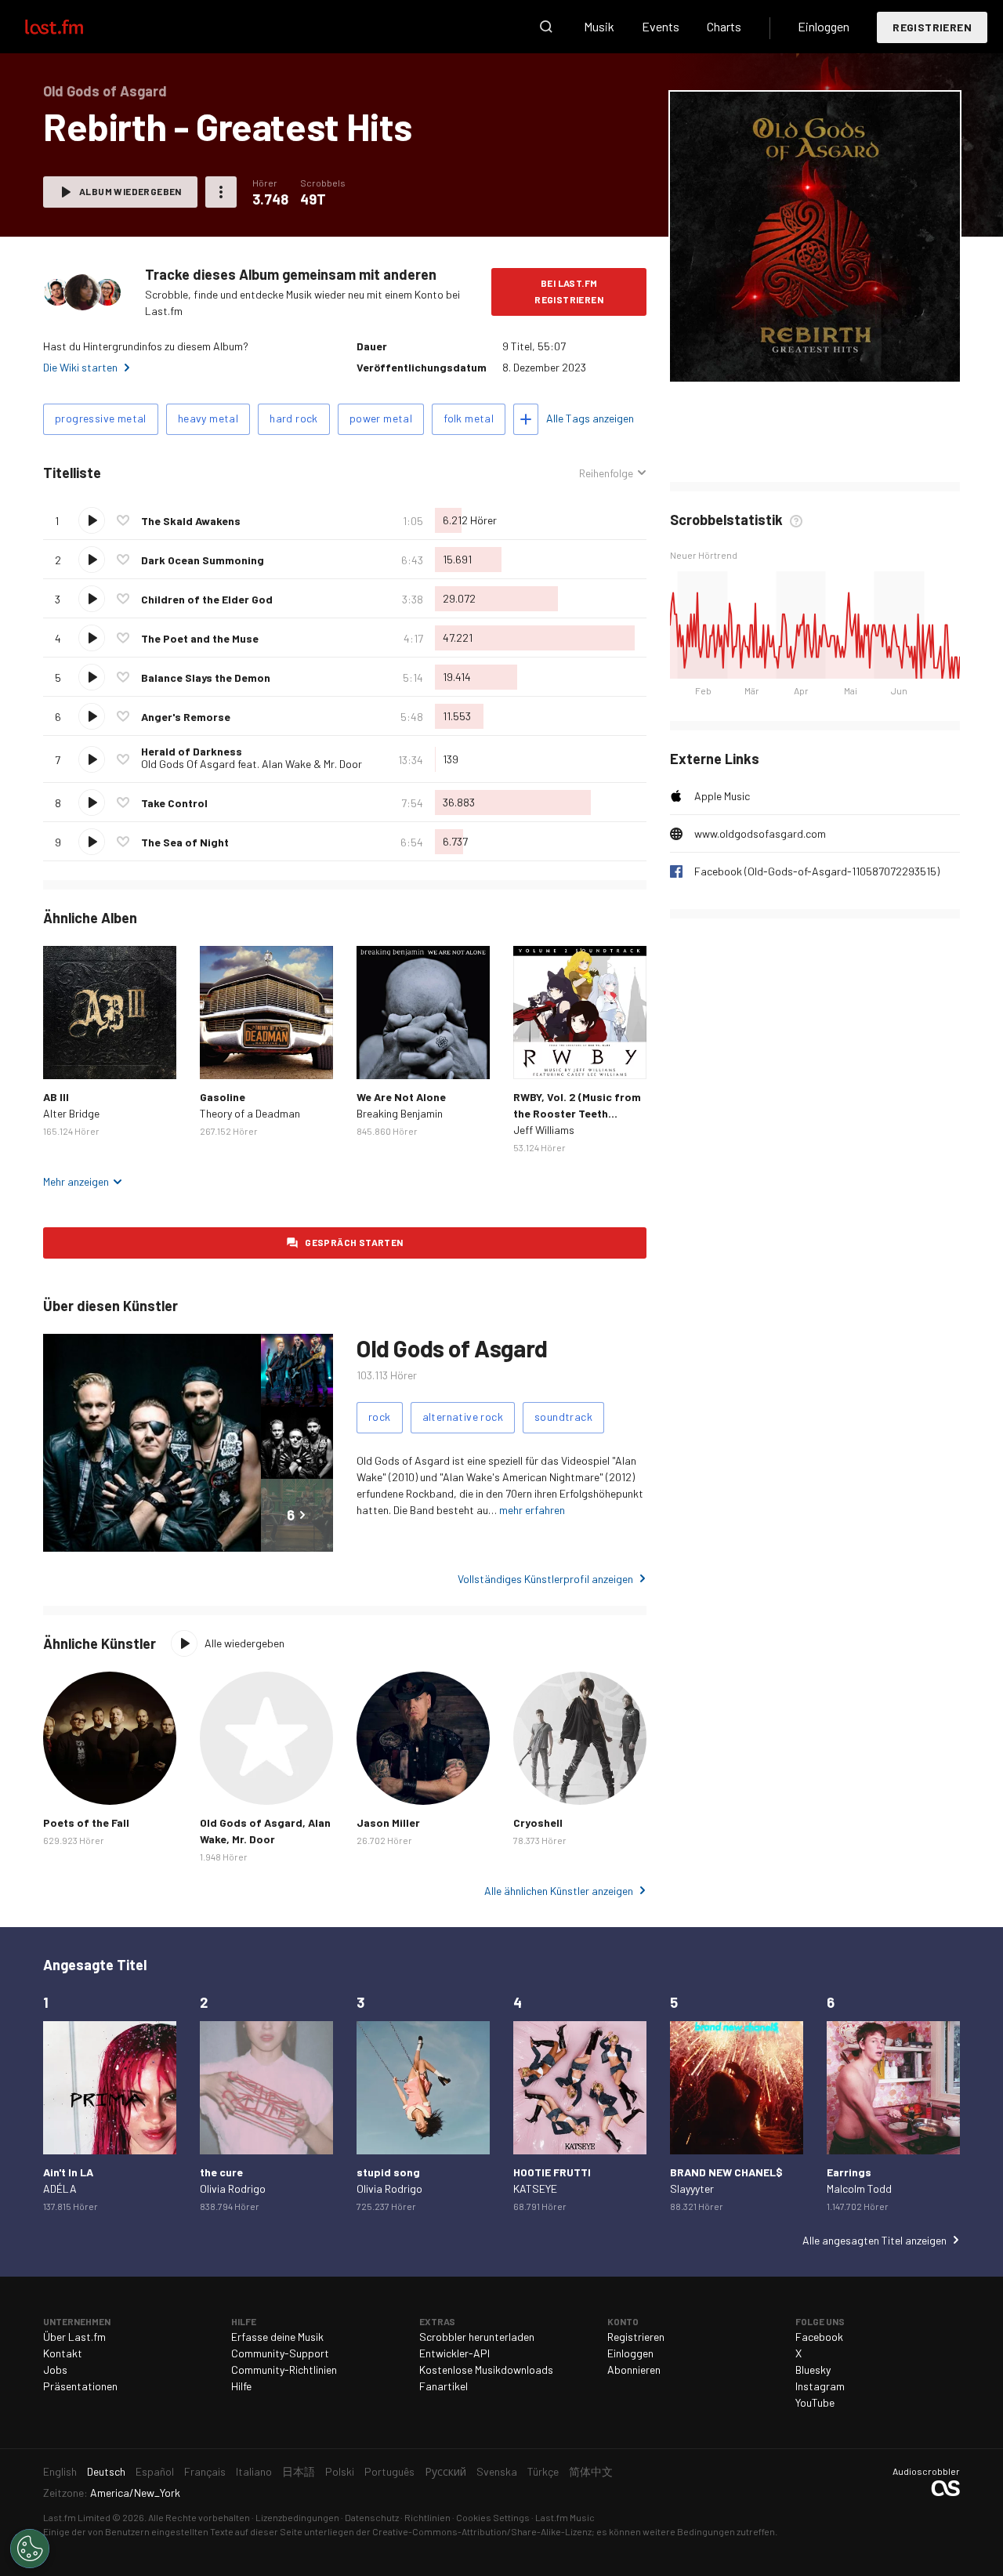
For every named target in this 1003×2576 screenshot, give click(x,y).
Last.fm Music (565, 2517)
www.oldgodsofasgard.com (760, 833)
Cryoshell (538, 1822)
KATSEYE (535, 2188)
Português (389, 2471)
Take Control (174, 803)
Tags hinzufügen (526, 419)
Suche (546, 27)
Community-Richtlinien (284, 2369)
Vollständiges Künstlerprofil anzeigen (545, 1579)
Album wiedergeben (130, 191)
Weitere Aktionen (221, 192)
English (60, 2471)
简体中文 (591, 2471)
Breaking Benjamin (400, 1113)
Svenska (497, 2471)
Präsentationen (80, 2386)
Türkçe (543, 2471)
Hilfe (241, 2386)
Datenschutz (372, 2517)
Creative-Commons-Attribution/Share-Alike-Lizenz (482, 2531)
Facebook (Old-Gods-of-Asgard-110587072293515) (817, 871)
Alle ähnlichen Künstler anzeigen (559, 1891)
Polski (340, 2471)
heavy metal (208, 418)
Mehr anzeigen (76, 1181)
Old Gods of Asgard (452, 1348)
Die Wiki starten (80, 367)
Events (661, 26)
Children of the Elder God (207, 599)
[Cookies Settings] (30, 2549)
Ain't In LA (68, 2172)
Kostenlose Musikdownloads (486, 2369)
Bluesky (813, 2369)
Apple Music (722, 796)
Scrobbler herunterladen (477, 2337)
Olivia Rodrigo (233, 2188)
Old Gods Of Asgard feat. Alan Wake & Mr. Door (252, 764)
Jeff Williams (544, 1130)
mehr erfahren (532, 1510)
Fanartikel (444, 2386)
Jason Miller (388, 1822)
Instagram (820, 2386)
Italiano (254, 2471)
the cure (221, 2172)
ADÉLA (60, 2188)
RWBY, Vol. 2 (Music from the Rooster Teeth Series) (577, 1113)
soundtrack (563, 1417)
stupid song (388, 2172)
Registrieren (932, 27)
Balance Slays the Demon (206, 678)
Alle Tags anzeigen (590, 418)
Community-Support (280, 2353)
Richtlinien (427, 2517)
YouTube (815, 2402)
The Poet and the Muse (200, 638)
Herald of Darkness (192, 751)
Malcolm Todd (859, 2188)
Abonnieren (634, 2369)
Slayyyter (692, 2188)
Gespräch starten (354, 1242)
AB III (56, 1097)
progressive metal (101, 418)
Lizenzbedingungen (297, 2517)
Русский (445, 2471)
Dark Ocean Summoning (203, 560)
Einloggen (824, 26)
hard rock (294, 418)
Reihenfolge (606, 473)
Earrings (849, 2172)
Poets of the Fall (86, 1822)
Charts (724, 26)
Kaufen (67, 1055)
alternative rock (463, 1417)
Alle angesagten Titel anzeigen (874, 2240)
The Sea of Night (185, 842)
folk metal (469, 418)
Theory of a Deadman (250, 1113)
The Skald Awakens (191, 521)
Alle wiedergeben (244, 1643)
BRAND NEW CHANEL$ (726, 2172)
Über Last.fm (74, 2337)
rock (380, 1417)
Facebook (819, 2337)
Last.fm (72, 27)
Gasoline (223, 1097)
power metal (381, 418)
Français (205, 2471)
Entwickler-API (454, 2353)
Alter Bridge (71, 1113)
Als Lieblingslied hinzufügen (123, 520)
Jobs (55, 2369)
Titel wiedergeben (92, 520)
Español (155, 2471)
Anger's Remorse (186, 717)
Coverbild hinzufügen (815, 359)
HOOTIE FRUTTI (552, 2172)
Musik (599, 26)
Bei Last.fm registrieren (569, 291)
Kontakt (63, 2353)
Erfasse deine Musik (277, 2337)
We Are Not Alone (401, 1097)
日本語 (299, 2471)
